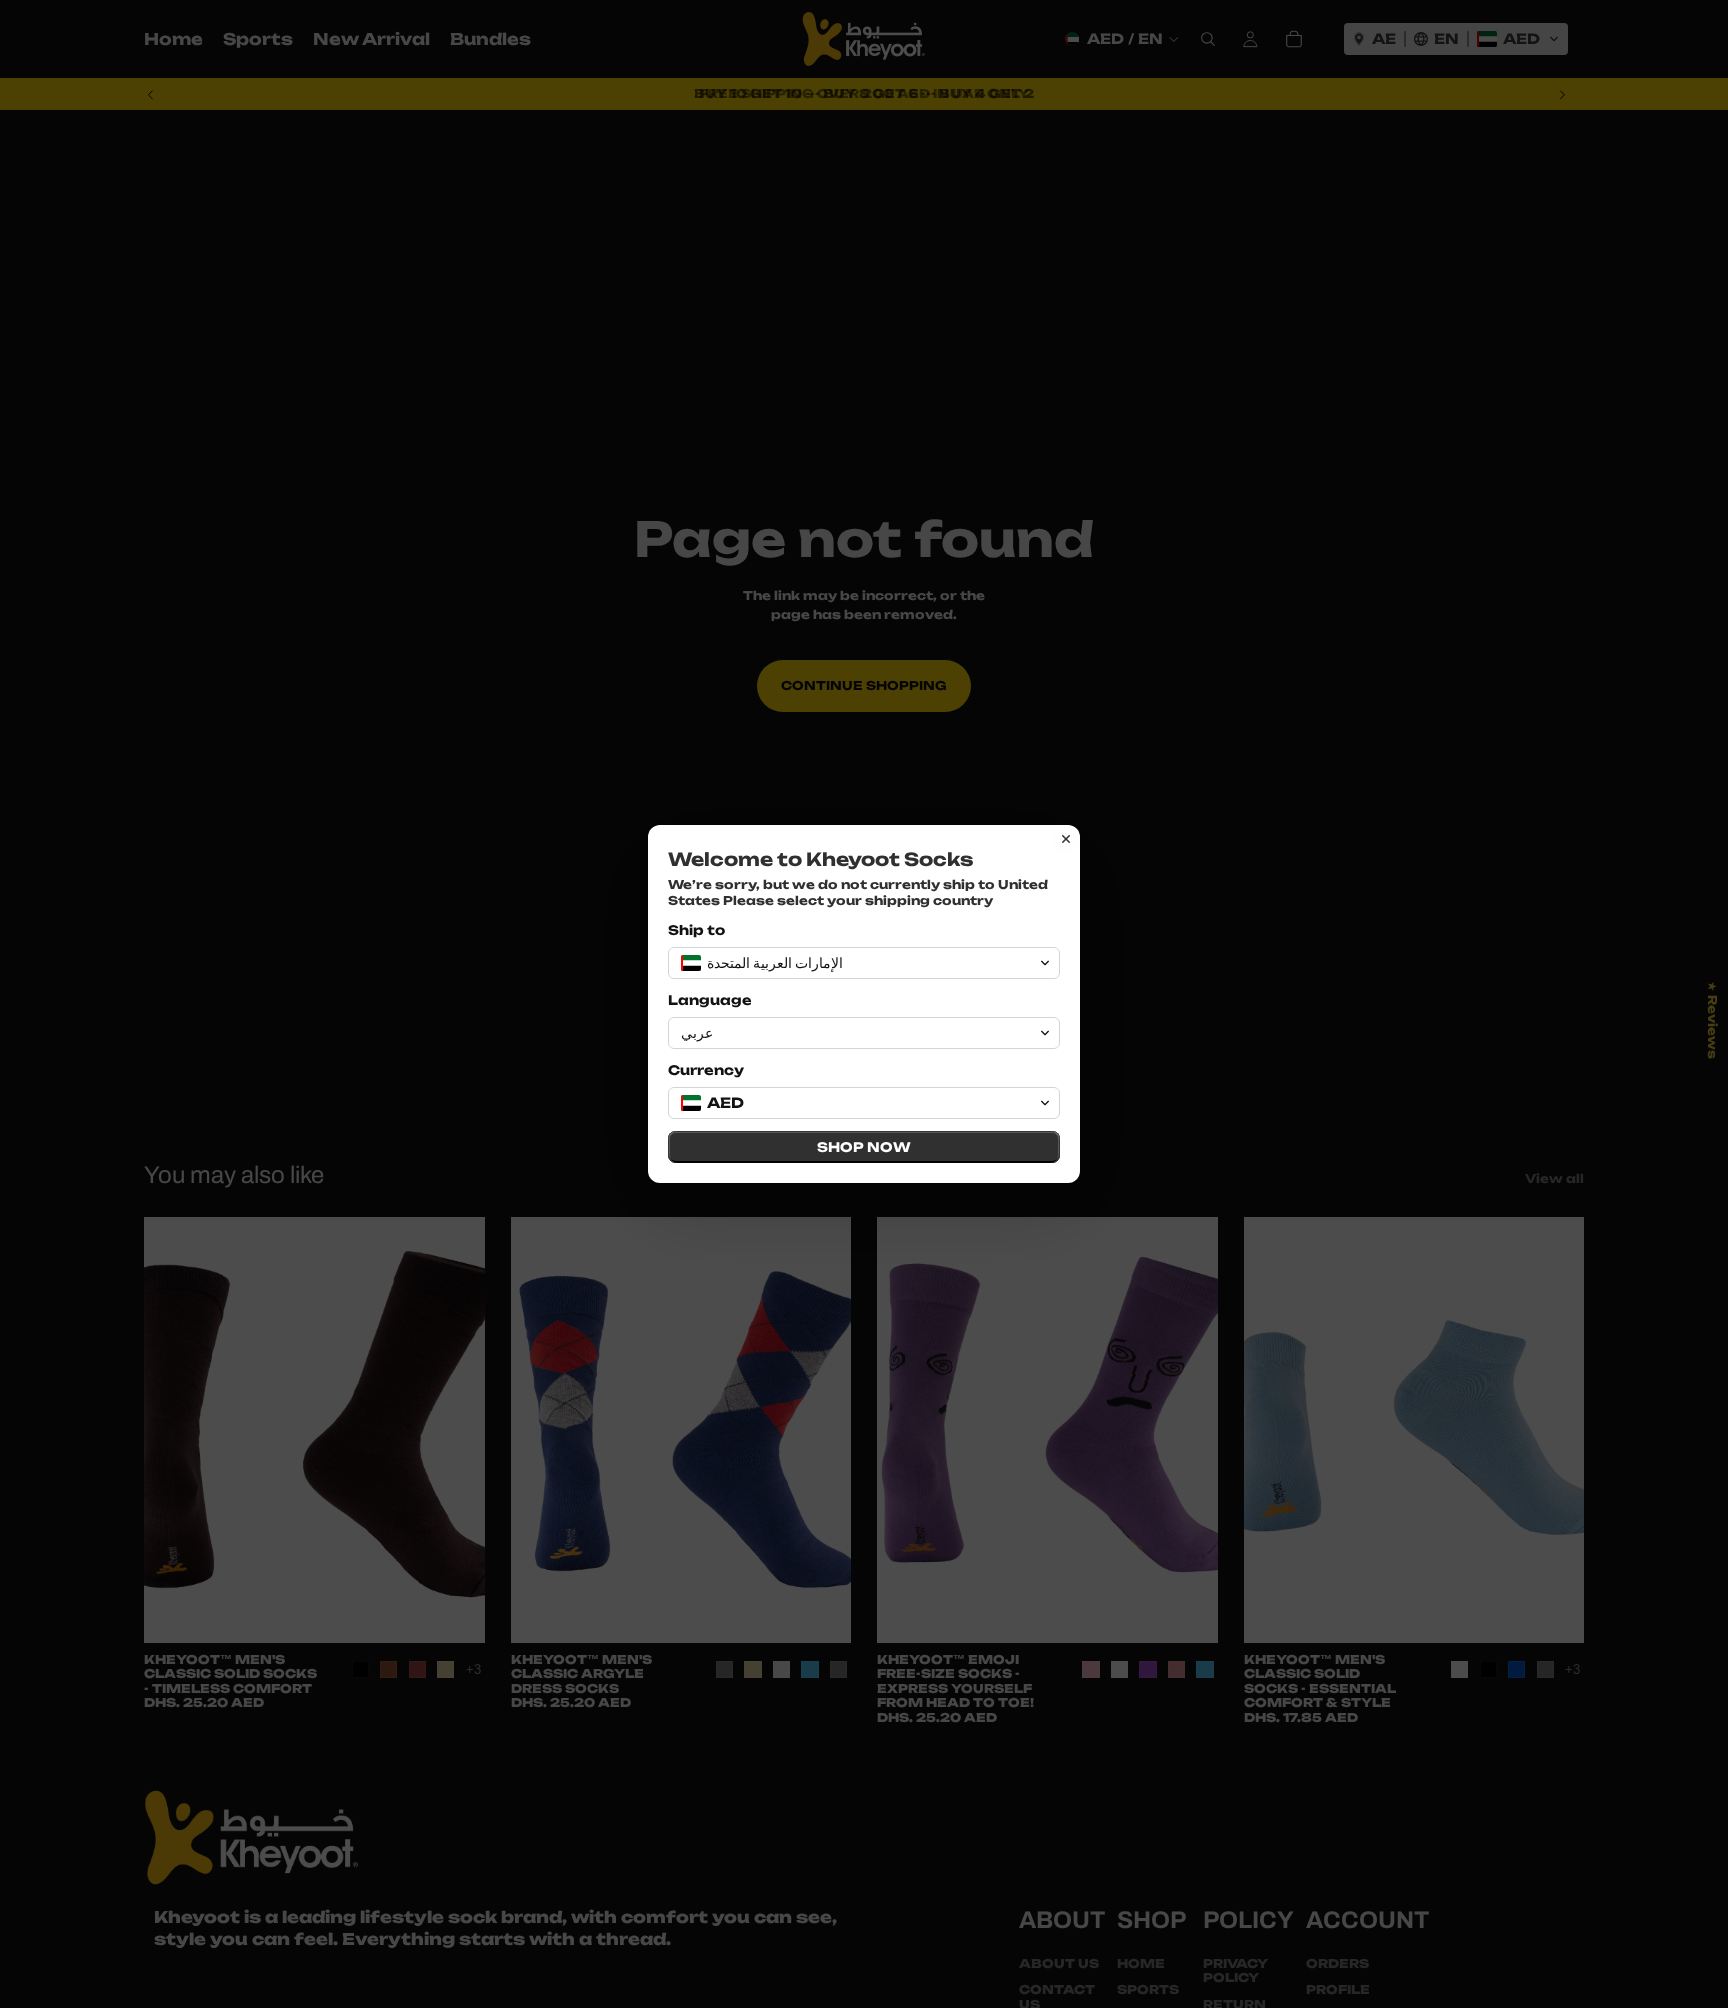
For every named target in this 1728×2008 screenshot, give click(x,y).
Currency (706, 1070)
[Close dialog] (1066, 839)
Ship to (696, 930)
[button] (864, 963)
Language (710, 1000)
